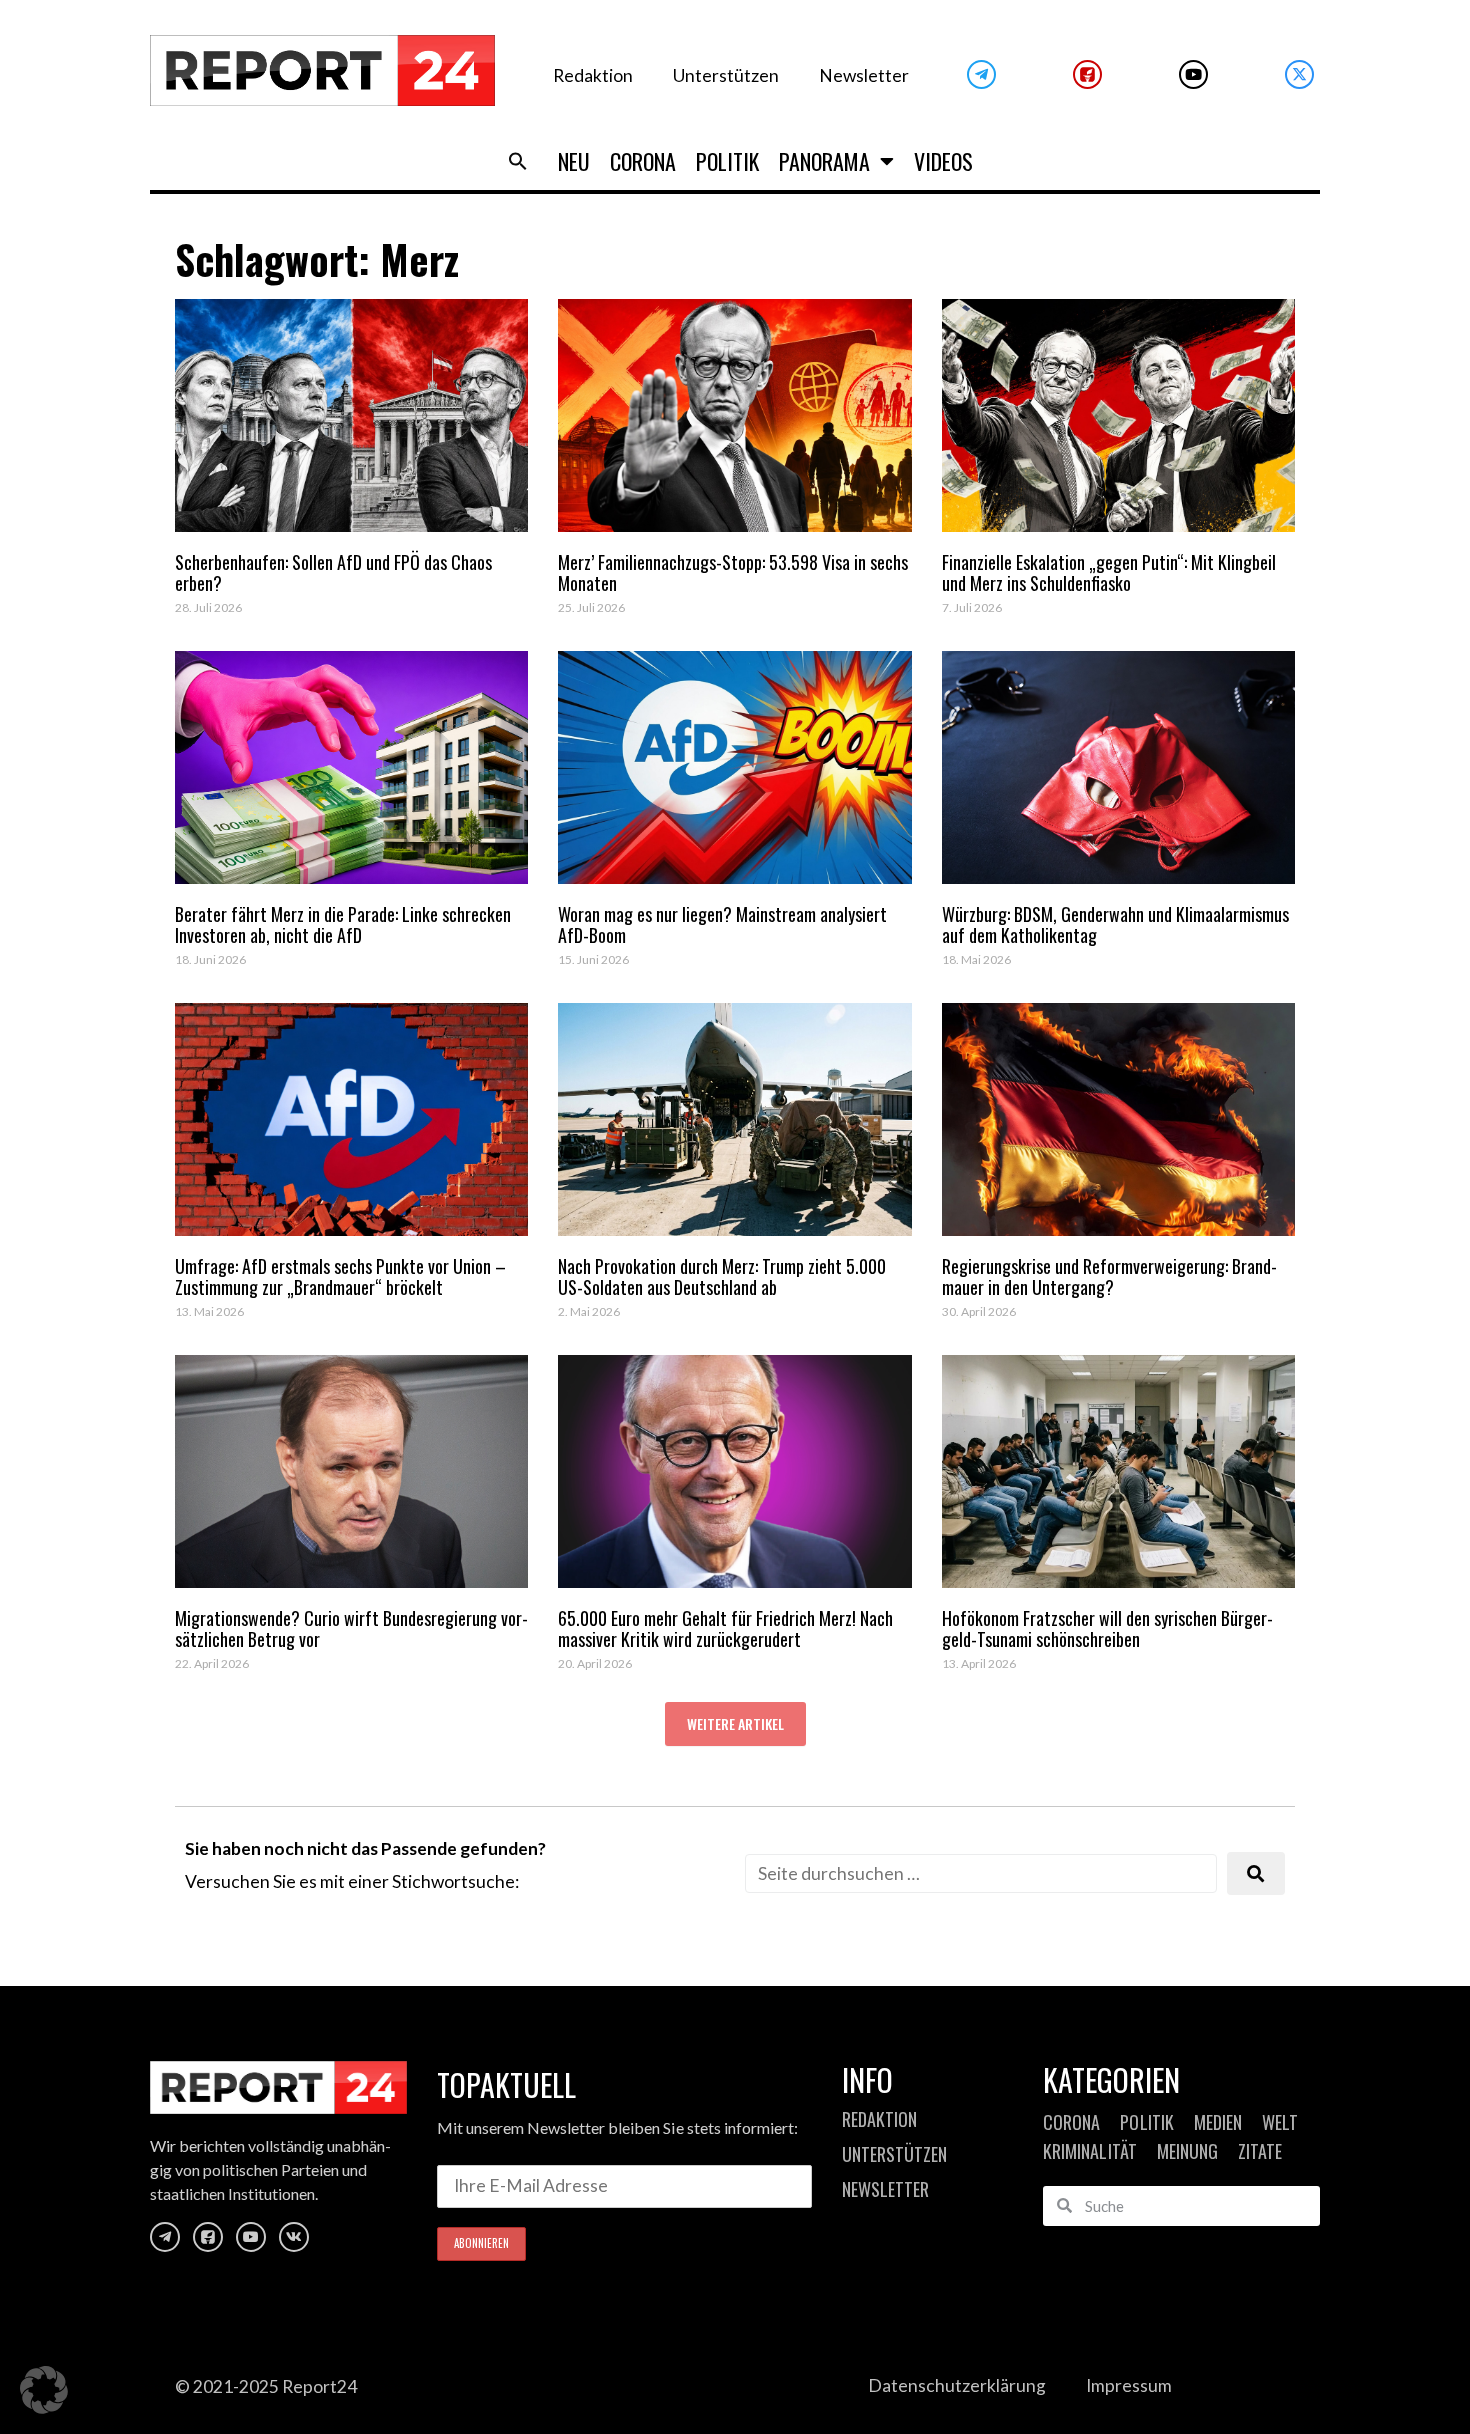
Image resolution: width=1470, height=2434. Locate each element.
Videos (943, 161)
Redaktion (593, 75)
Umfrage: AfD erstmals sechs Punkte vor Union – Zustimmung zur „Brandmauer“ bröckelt (340, 1277)
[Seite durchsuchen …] (981, 1873)
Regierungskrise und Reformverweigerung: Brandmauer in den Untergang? (1109, 1277)
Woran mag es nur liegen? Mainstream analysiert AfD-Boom (722, 925)
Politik (727, 161)
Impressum (1129, 2385)
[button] (518, 161)
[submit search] (1256, 1873)
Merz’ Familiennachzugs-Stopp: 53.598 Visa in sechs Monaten (733, 573)
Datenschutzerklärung (957, 2385)
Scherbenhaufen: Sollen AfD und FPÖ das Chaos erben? (333, 573)
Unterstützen (726, 75)
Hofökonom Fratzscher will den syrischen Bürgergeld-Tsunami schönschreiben (1107, 1629)
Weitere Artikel (735, 1723)
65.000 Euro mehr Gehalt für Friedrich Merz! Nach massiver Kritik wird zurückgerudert (725, 1629)
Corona (643, 161)
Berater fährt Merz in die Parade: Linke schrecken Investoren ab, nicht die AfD (343, 925)
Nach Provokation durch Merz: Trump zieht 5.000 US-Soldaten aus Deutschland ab (722, 1277)
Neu (574, 161)
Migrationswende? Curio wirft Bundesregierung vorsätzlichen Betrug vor (351, 1629)
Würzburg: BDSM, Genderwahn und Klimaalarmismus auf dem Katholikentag (1115, 925)
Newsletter (864, 75)
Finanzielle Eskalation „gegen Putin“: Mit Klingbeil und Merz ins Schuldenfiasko (1109, 573)
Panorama (824, 161)
